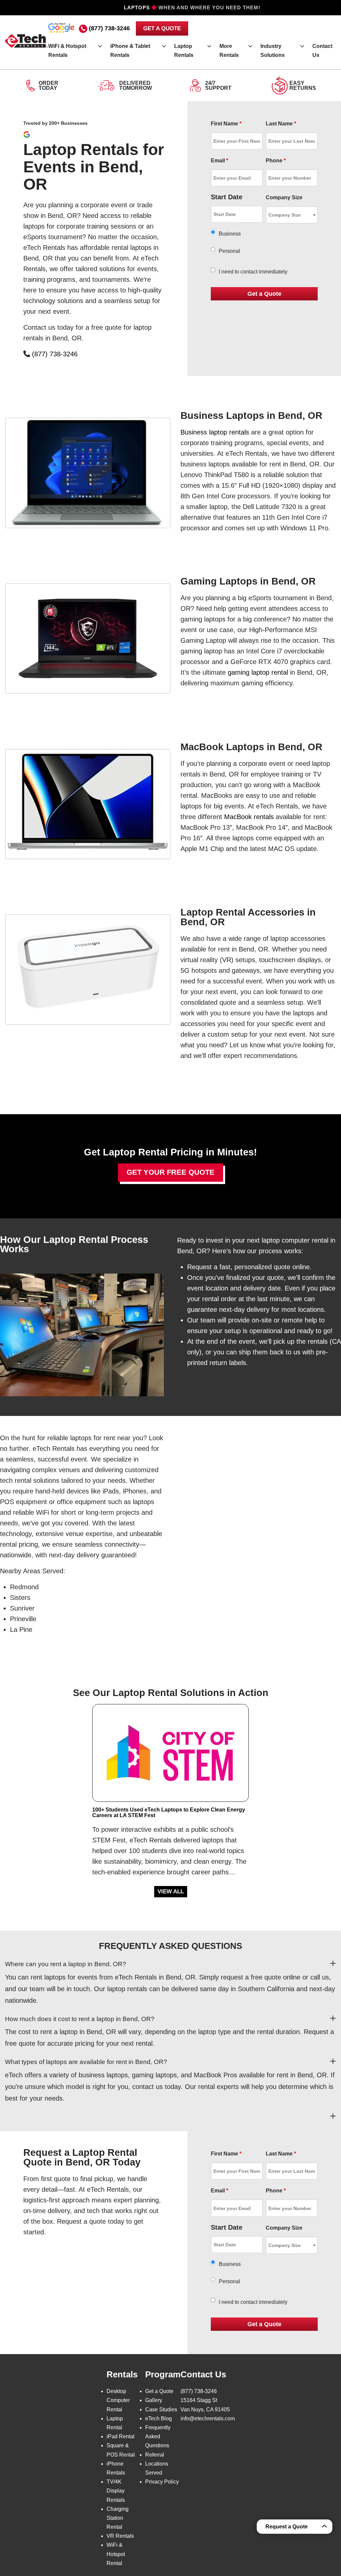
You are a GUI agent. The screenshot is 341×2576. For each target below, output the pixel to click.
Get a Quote (159, 2391)
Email (219, 161)
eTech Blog (159, 2418)
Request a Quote (287, 2527)
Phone (276, 161)
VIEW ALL (171, 1891)
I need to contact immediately (253, 272)
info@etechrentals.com (208, 2418)
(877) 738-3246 (109, 28)
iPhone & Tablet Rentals (130, 51)
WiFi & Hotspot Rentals (67, 51)
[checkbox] (213, 270)
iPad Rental (121, 2436)
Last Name (281, 124)
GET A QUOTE (162, 28)
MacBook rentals (249, 817)
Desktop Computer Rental (118, 2400)
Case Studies (161, 2409)
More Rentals (229, 51)
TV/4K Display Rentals (116, 2491)
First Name (226, 124)
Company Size (284, 197)
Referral (155, 2455)
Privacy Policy (162, 2482)
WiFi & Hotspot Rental (116, 2554)
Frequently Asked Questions (158, 2436)
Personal (229, 251)
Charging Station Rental (118, 2518)
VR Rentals (120, 2536)
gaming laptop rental (258, 672)
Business (230, 234)
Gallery (154, 2400)
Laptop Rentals (184, 51)
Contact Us (322, 51)
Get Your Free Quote (170, 1172)
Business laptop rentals (215, 432)
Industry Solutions (273, 51)
